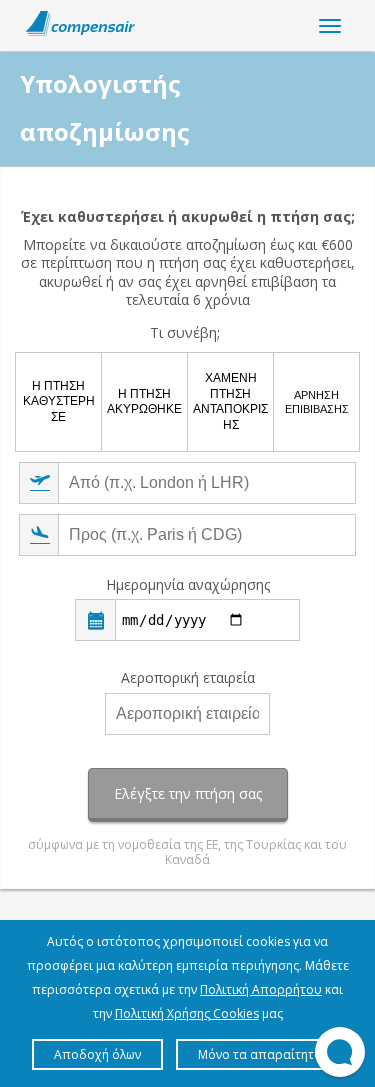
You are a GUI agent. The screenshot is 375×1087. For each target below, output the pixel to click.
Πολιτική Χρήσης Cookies (187, 1013)
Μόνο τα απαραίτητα (260, 1054)
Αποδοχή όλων (97, 1054)
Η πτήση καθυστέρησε (59, 401)
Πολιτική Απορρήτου (261, 989)
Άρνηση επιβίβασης (317, 402)
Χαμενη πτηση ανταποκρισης (230, 401)
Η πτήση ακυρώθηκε (144, 402)
